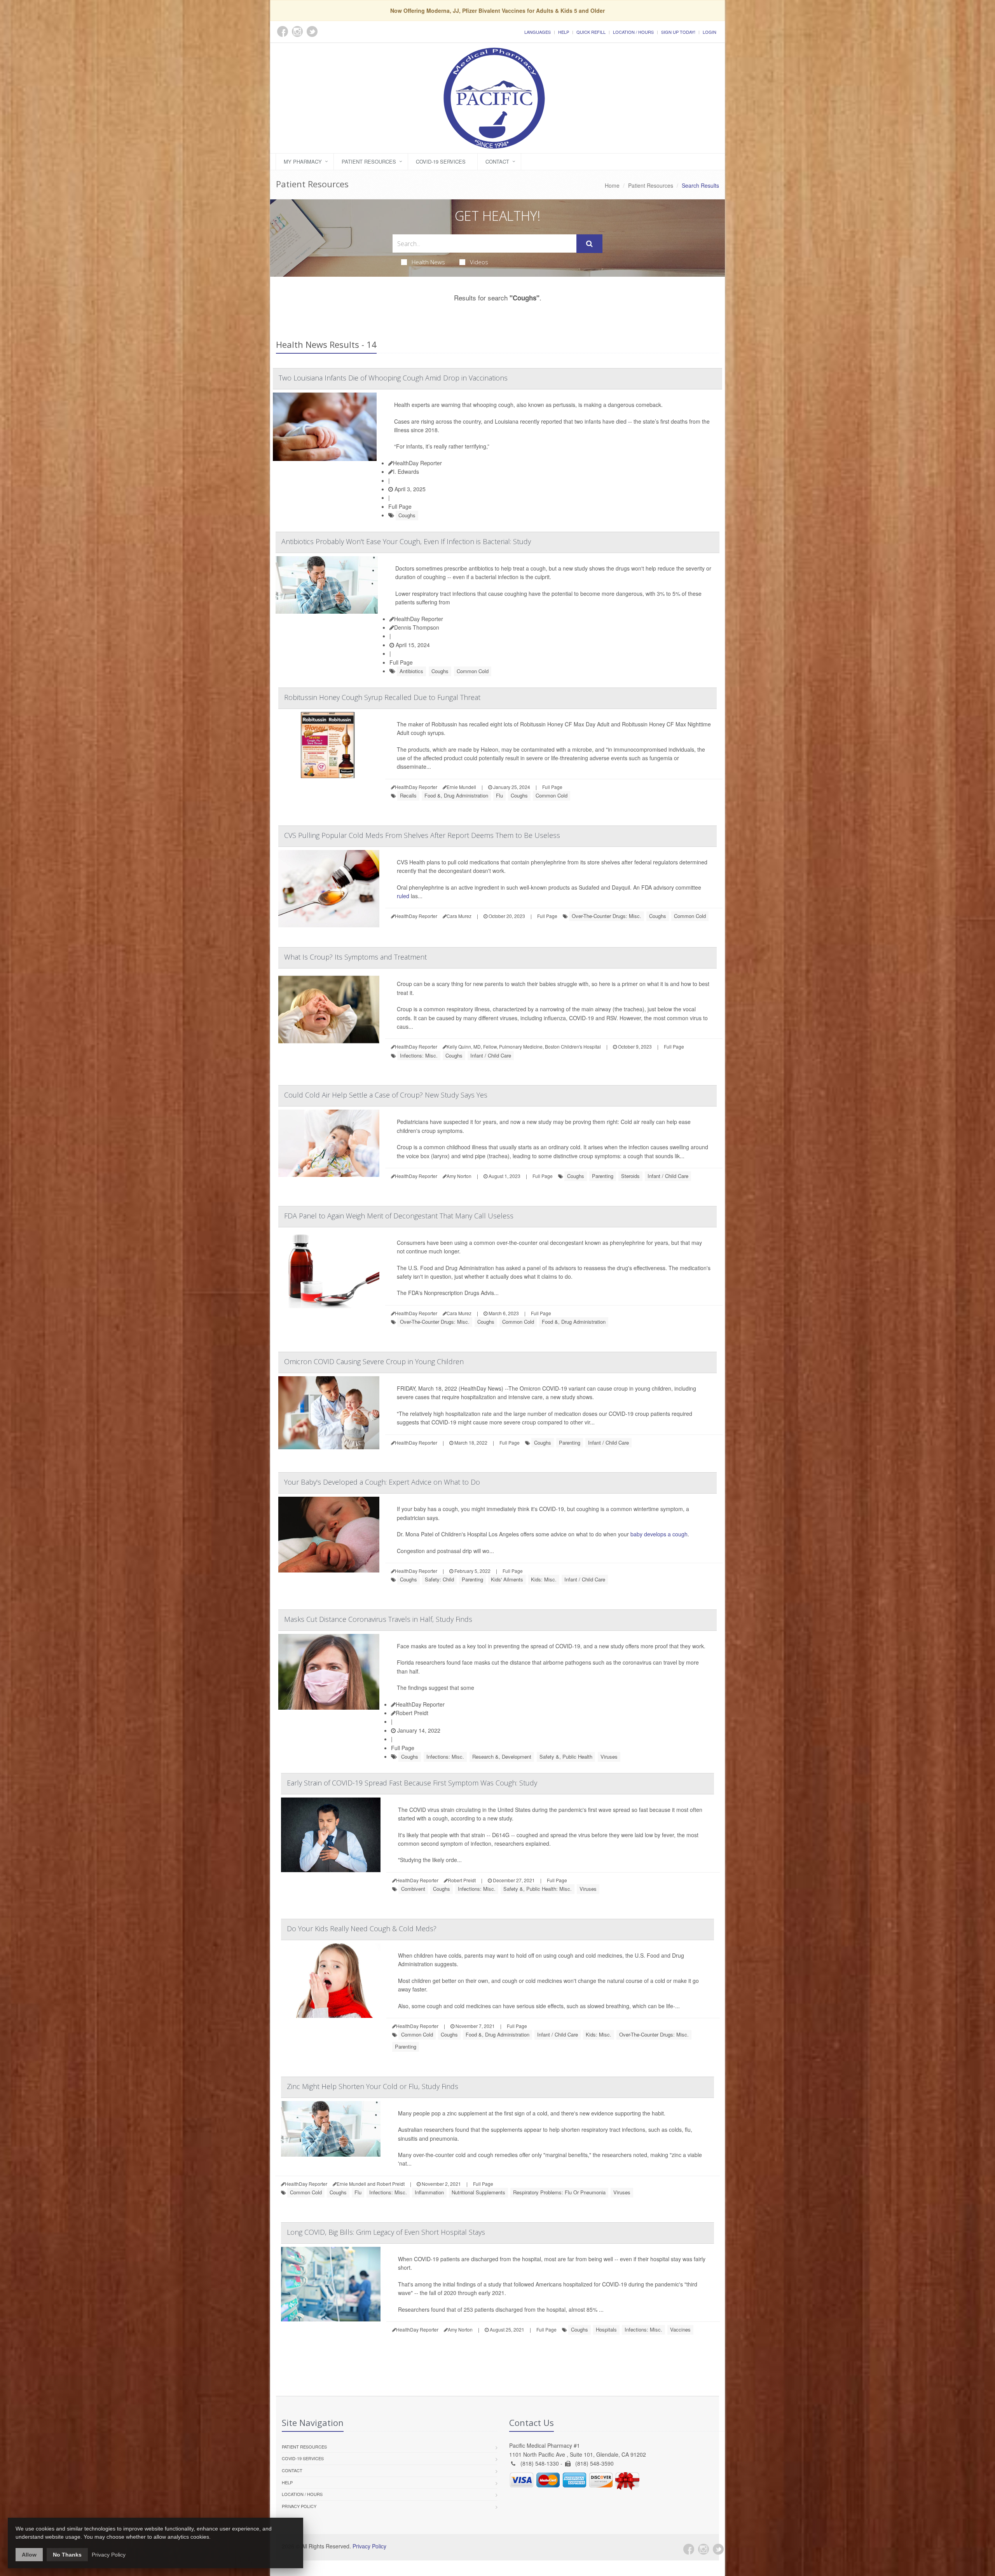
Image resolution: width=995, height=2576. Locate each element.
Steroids (630, 1176)
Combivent (413, 1889)
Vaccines (680, 2329)
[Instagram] (703, 2549)
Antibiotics (411, 671)
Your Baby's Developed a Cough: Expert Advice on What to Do (382, 1482)
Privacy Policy (299, 2506)
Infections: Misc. (419, 1055)
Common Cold (473, 671)
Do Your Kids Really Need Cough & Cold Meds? (362, 1929)
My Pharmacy (303, 161)
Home (612, 185)
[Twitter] (718, 2549)
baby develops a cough (659, 1534)
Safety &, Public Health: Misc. (538, 1889)
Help (564, 32)
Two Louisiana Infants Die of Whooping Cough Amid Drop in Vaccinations (393, 378)
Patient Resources (369, 161)
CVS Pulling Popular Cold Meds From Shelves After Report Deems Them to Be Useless (422, 835)
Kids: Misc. (544, 1579)
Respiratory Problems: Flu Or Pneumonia (559, 2192)
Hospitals (606, 2329)
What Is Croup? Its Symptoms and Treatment (355, 957)
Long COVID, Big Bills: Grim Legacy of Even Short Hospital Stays (386, 2232)
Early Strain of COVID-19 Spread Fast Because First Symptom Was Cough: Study (412, 1783)
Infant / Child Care (491, 1055)
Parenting (603, 1176)
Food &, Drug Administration (456, 795)
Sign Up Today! (678, 32)
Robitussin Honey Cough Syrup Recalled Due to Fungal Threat (382, 697)
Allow (29, 2555)
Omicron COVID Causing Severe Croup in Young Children (374, 1361)
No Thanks (67, 2555)
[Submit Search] (589, 244)
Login (710, 32)
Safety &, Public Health (566, 1757)
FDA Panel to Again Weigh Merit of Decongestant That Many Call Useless (399, 1216)
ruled (403, 896)
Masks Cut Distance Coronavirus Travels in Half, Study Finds (378, 1619)
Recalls (408, 795)
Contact (497, 161)
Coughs (407, 515)
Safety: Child (439, 1579)
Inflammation (429, 2192)
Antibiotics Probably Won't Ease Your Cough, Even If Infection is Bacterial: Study (406, 541)
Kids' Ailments (507, 1579)
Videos (479, 262)
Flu (499, 795)
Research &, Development (502, 1757)
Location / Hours (633, 32)
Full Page (400, 506)
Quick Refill (591, 32)
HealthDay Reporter (417, 463)
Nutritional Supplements (478, 2192)
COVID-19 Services (441, 161)
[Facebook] (689, 2549)
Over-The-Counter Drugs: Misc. (607, 916)
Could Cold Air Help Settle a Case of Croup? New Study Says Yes (386, 1095)
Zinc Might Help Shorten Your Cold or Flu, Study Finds (373, 2086)
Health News (428, 262)
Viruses (609, 1757)
